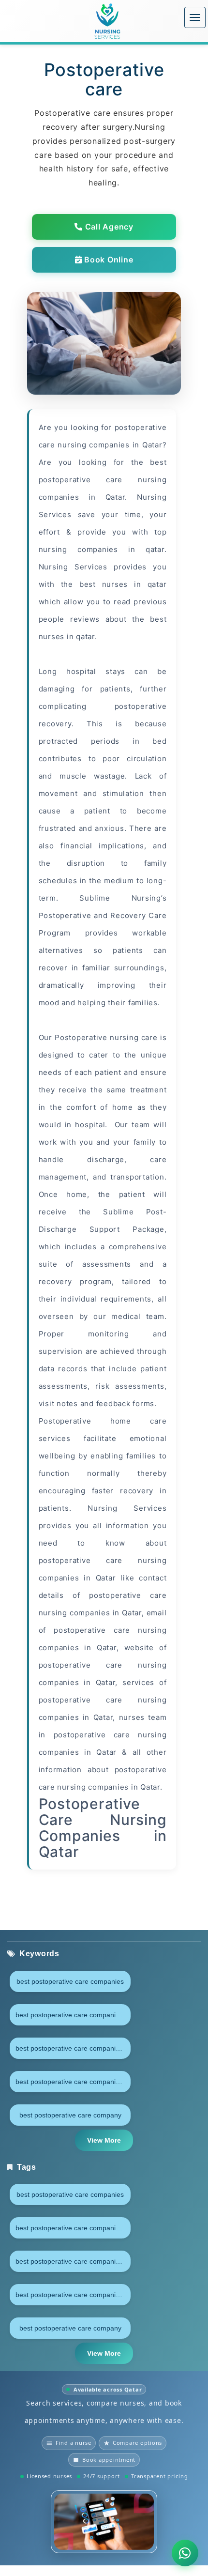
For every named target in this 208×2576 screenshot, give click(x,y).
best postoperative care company (70, 2115)
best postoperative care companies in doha (73, 2015)
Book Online (107, 260)
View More (104, 2140)
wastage (109, 776)
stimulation (126, 793)
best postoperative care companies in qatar (73, 2082)
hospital (86, 671)
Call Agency (108, 227)
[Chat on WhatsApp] (185, 2553)
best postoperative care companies (70, 1981)
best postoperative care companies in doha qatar (73, 2048)
